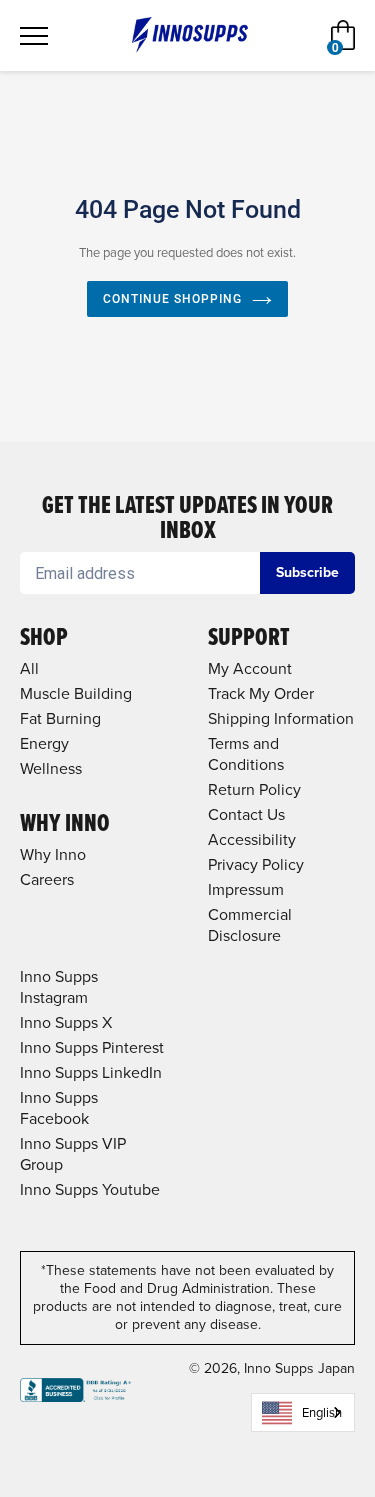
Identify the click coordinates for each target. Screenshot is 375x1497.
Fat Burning (60, 718)
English (322, 1412)
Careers (47, 879)
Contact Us (246, 814)
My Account (250, 668)
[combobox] (303, 1412)
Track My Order (261, 693)
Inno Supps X (66, 1022)
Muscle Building (76, 693)
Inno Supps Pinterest (92, 1047)
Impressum (246, 889)
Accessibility (252, 839)
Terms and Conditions (246, 754)
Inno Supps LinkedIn (91, 1072)
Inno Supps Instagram (59, 987)
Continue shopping (172, 299)
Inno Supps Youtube (90, 1189)
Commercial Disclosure (250, 925)
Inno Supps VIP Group (73, 1154)
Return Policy (254, 789)
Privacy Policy (256, 864)
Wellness (51, 768)
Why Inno (53, 854)
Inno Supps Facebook (59, 1108)
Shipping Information (281, 718)
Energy (44, 743)
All (29, 668)
